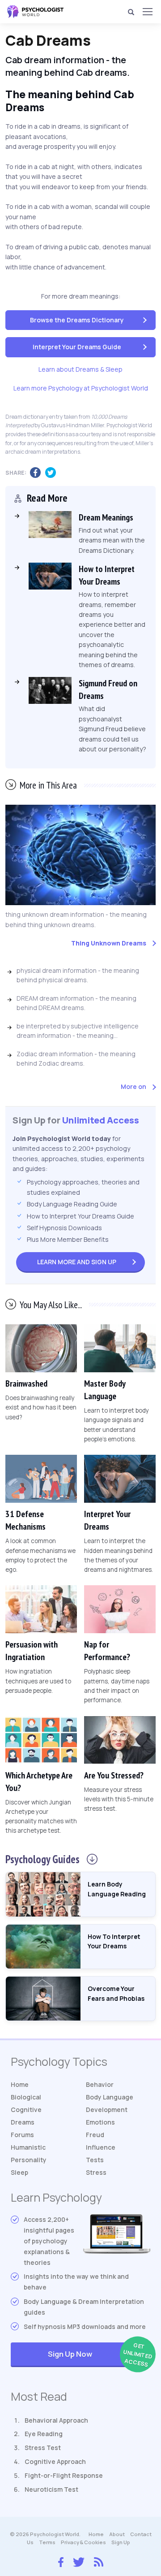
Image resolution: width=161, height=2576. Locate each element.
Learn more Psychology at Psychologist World (81, 388)
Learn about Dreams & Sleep (80, 369)
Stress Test (43, 2448)
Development (107, 2110)
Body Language (110, 2097)
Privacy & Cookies (83, 2542)
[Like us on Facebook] (61, 2560)
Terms (47, 2542)
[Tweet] (53, 473)
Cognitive (26, 2110)
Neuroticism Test (51, 2489)
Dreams (23, 2122)
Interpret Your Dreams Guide (77, 347)
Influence (101, 2147)
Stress (96, 2172)
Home (20, 2084)
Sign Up (77, 1262)
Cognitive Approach (55, 2461)
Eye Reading (44, 2434)
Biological (26, 2097)
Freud (95, 2135)
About (117, 2534)
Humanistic (28, 2147)
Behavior (100, 2084)
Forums (22, 2135)
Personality (29, 2160)
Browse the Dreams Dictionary (77, 320)
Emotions (100, 2122)
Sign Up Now (99, 2355)
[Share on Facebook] (38, 473)
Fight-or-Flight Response (64, 2475)
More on (133, 1086)
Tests (95, 2160)
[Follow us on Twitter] (79, 2561)
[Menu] (147, 12)
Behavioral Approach (56, 2420)
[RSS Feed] (99, 2561)
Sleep (19, 2172)
